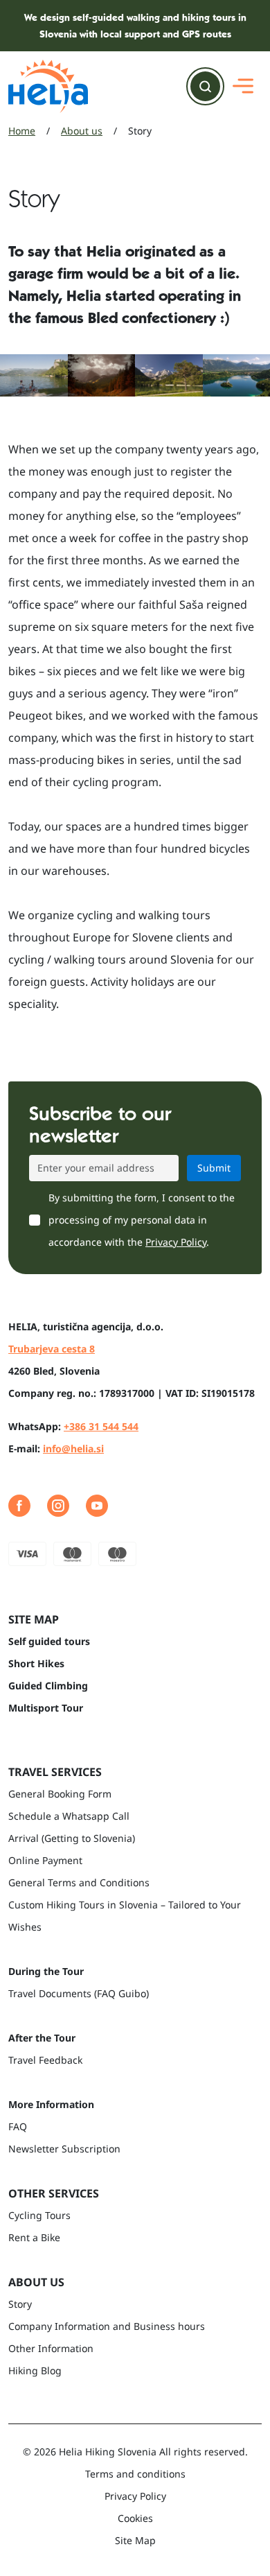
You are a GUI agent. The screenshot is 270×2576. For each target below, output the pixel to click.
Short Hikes (36, 1663)
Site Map (135, 2540)
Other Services (54, 2193)
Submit (214, 1168)
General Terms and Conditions (79, 1882)
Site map (34, 1619)
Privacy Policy (176, 1242)
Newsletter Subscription (64, 2149)
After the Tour (42, 2038)
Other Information (51, 2348)
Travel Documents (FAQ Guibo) (79, 1993)
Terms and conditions (135, 2474)
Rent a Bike (34, 2237)
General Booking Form (60, 1794)
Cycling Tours (39, 2215)
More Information (51, 2104)
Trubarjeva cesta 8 (52, 1349)
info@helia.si (73, 1448)
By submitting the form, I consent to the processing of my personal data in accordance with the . (142, 1220)
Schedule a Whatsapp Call (69, 1816)
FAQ (18, 2126)
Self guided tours (49, 1641)
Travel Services (55, 1772)
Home (22, 131)
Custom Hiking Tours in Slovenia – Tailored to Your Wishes (125, 1916)
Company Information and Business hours (107, 2326)
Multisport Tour (46, 1708)
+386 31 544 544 (101, 1426)
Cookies (135, 2518)
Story (20, 2304)
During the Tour (46, 1971)
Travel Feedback (45, 2060)
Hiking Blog (35, 2370)
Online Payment (45, 1860)
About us (82, 131)
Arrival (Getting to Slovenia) (72, 1838)
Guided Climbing (48, 1686)
